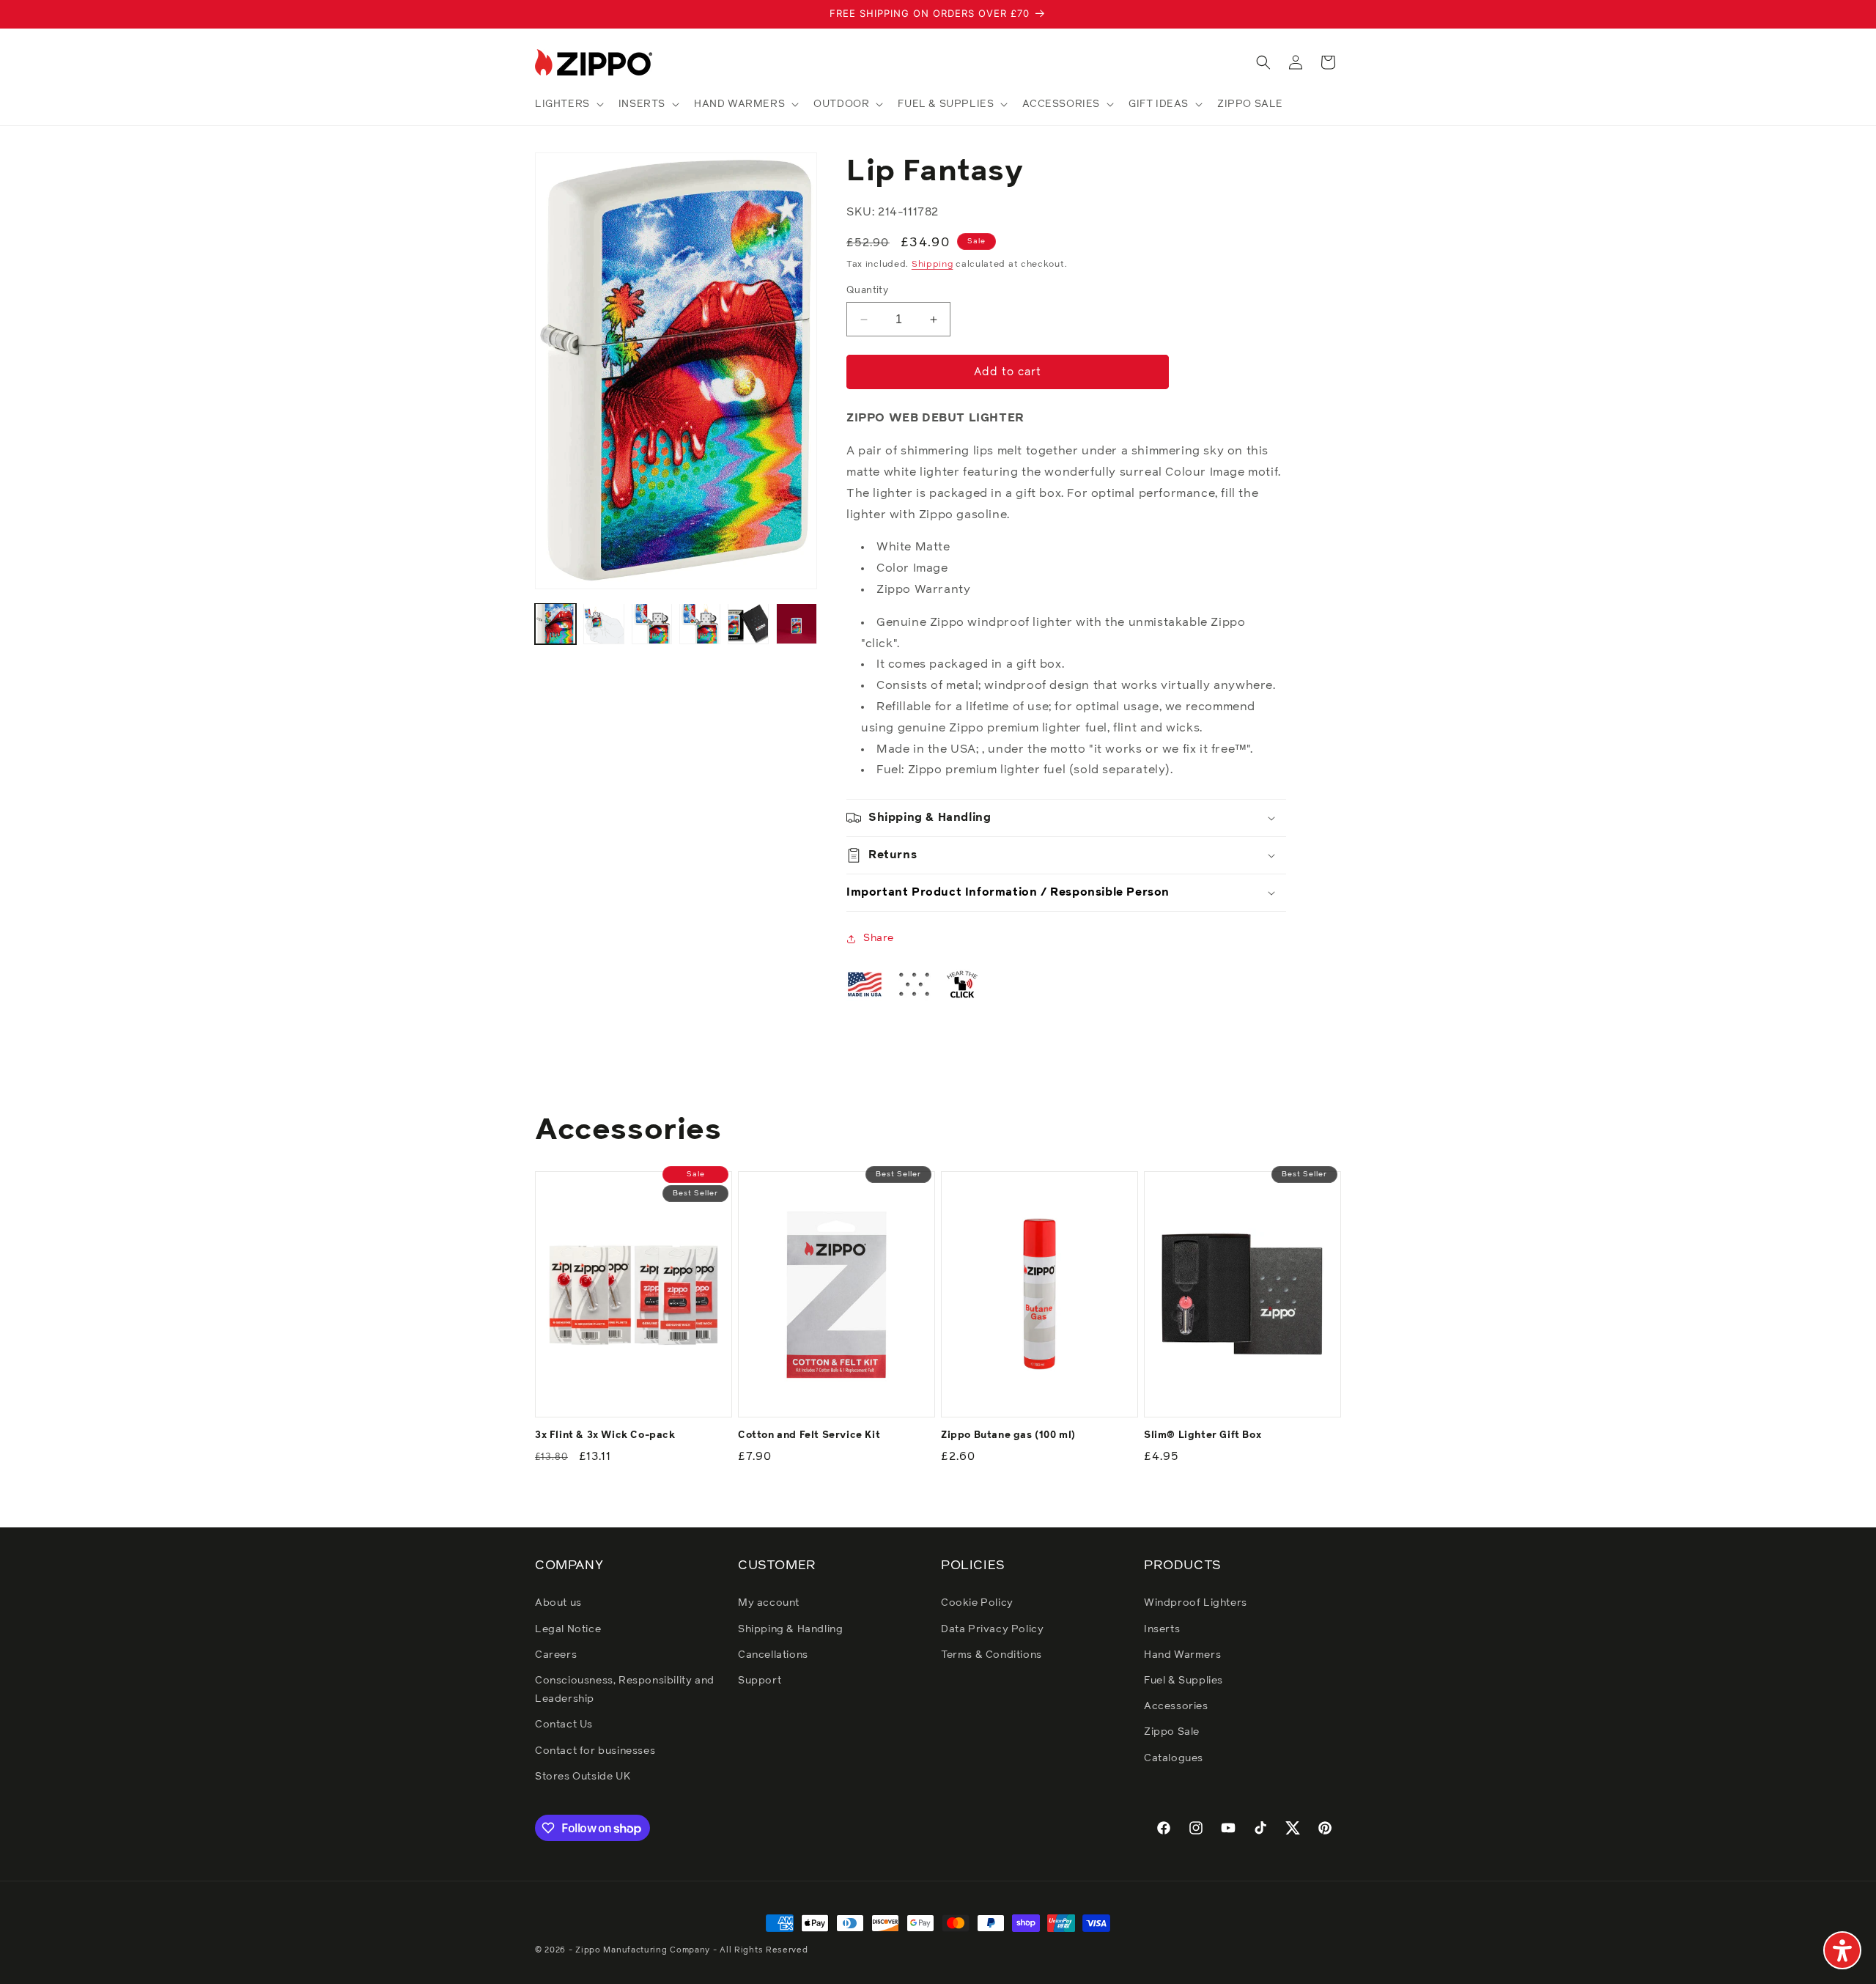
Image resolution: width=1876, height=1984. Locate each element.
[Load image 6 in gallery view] (797, 624)
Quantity (867, 291)
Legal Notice (568, 1629)
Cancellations (773, 1655)
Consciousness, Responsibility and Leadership (625, 1690)
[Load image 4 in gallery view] (700, 624)
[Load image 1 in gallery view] (555, 624)
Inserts (1162, 1629)
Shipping (933, 265)
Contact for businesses (595, 1751)
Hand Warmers (1182, 1655)
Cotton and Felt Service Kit (809, 1435)
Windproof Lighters (1196, 1603)
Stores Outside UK (583, 1777)
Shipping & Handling (790, 1629)
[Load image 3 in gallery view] (652, 624)
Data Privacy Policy (992, 1629)
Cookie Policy (977, 1603)
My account (769, 1603)
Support (760, 1681)
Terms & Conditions (991, 1655)
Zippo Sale (1172, 1732)
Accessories (1176, 1706)
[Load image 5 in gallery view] (748, 624)
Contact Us (564, 1725)
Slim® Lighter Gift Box (1203, 1435)
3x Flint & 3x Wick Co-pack (605, 1435)
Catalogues (1174, 1758)
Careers (556, 1655)
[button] (568, 104)
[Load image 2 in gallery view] (604, 624)
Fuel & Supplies (1183, 1681)
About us (558, 1603)
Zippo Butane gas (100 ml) (1008, 1435)
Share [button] (879, 938)
